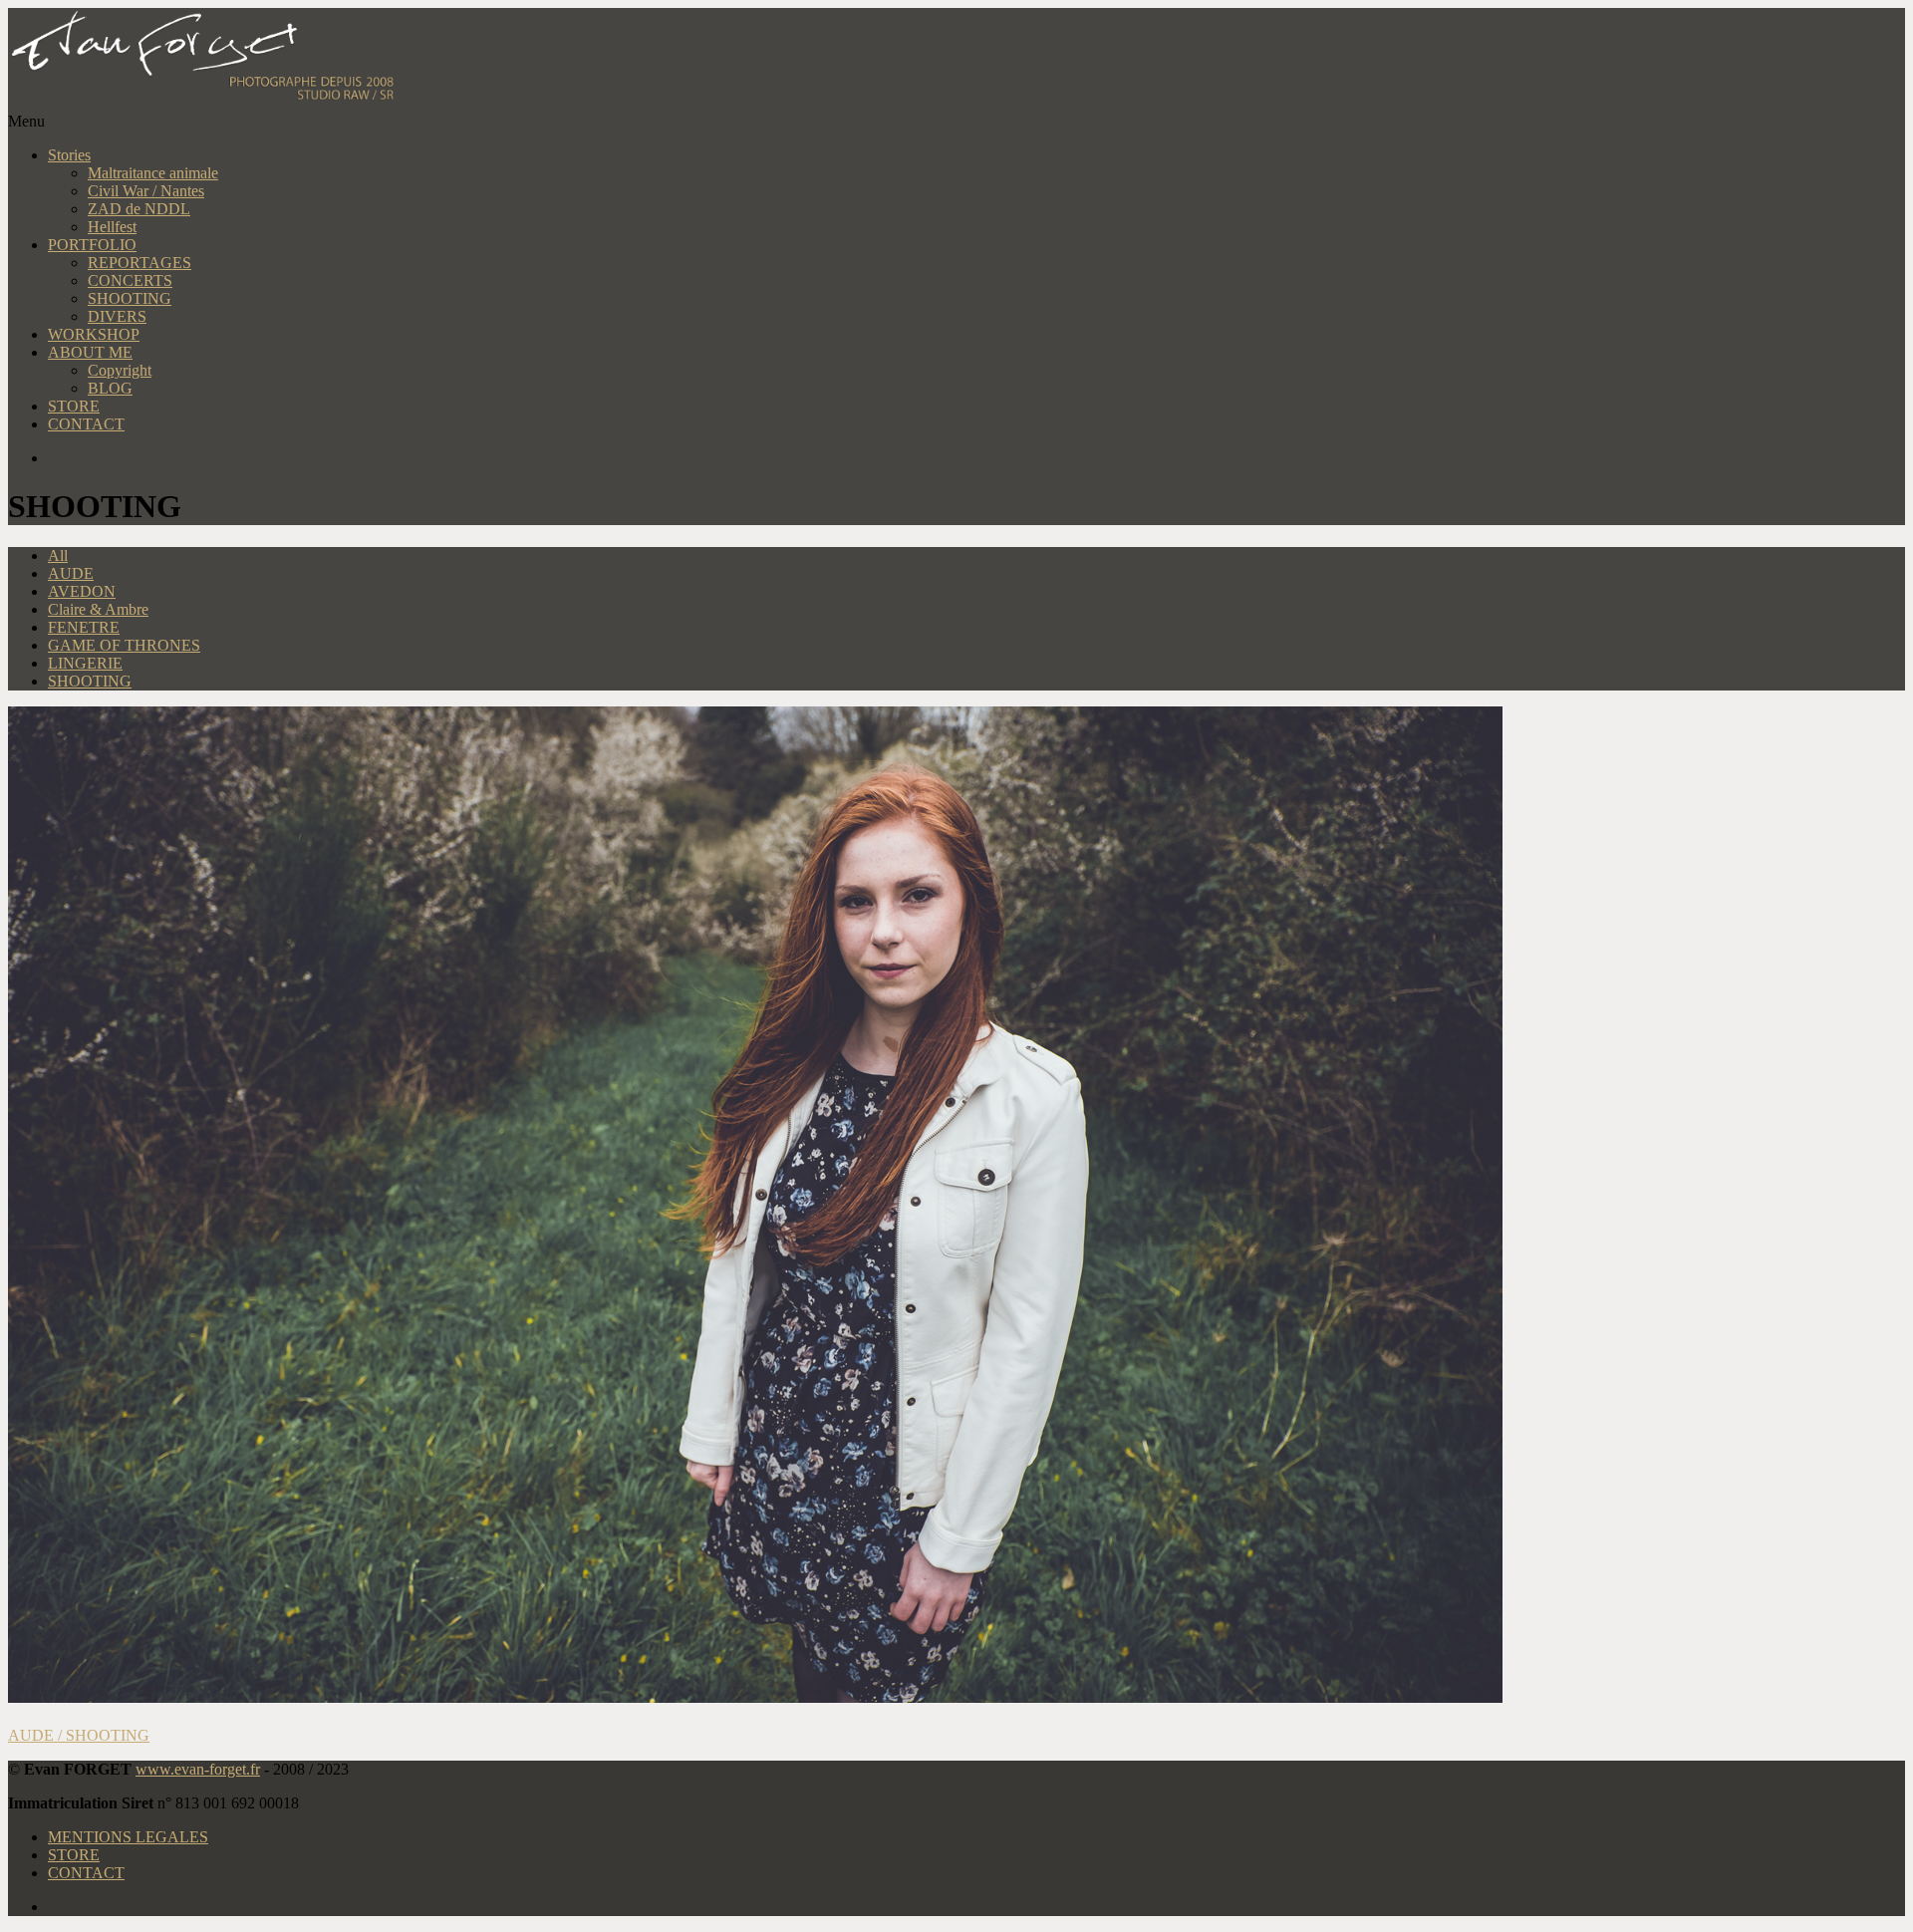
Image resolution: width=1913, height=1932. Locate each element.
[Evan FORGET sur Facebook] (976, 458)
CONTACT (86, 424)
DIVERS (117, 316)
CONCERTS (130, 280)
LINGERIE (85, 663)
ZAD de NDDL (139, 209)
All (58, 555)
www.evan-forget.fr (198, 1769)
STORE (74, 406)
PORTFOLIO (92, 245)
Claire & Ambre (98, 609)
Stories (69, 155)
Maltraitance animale (153, 173)
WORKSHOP (94, 334)
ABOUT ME (90, 352)
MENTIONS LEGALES (128, 1837)
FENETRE (84, 627)
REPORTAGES (139, 263)
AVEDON (82, 591)
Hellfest (112, 227)
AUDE (71, 573)
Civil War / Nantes (146, 191)
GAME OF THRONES (124, 645)
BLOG (110, 388)
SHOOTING (130, 298)
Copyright (120, 370)
